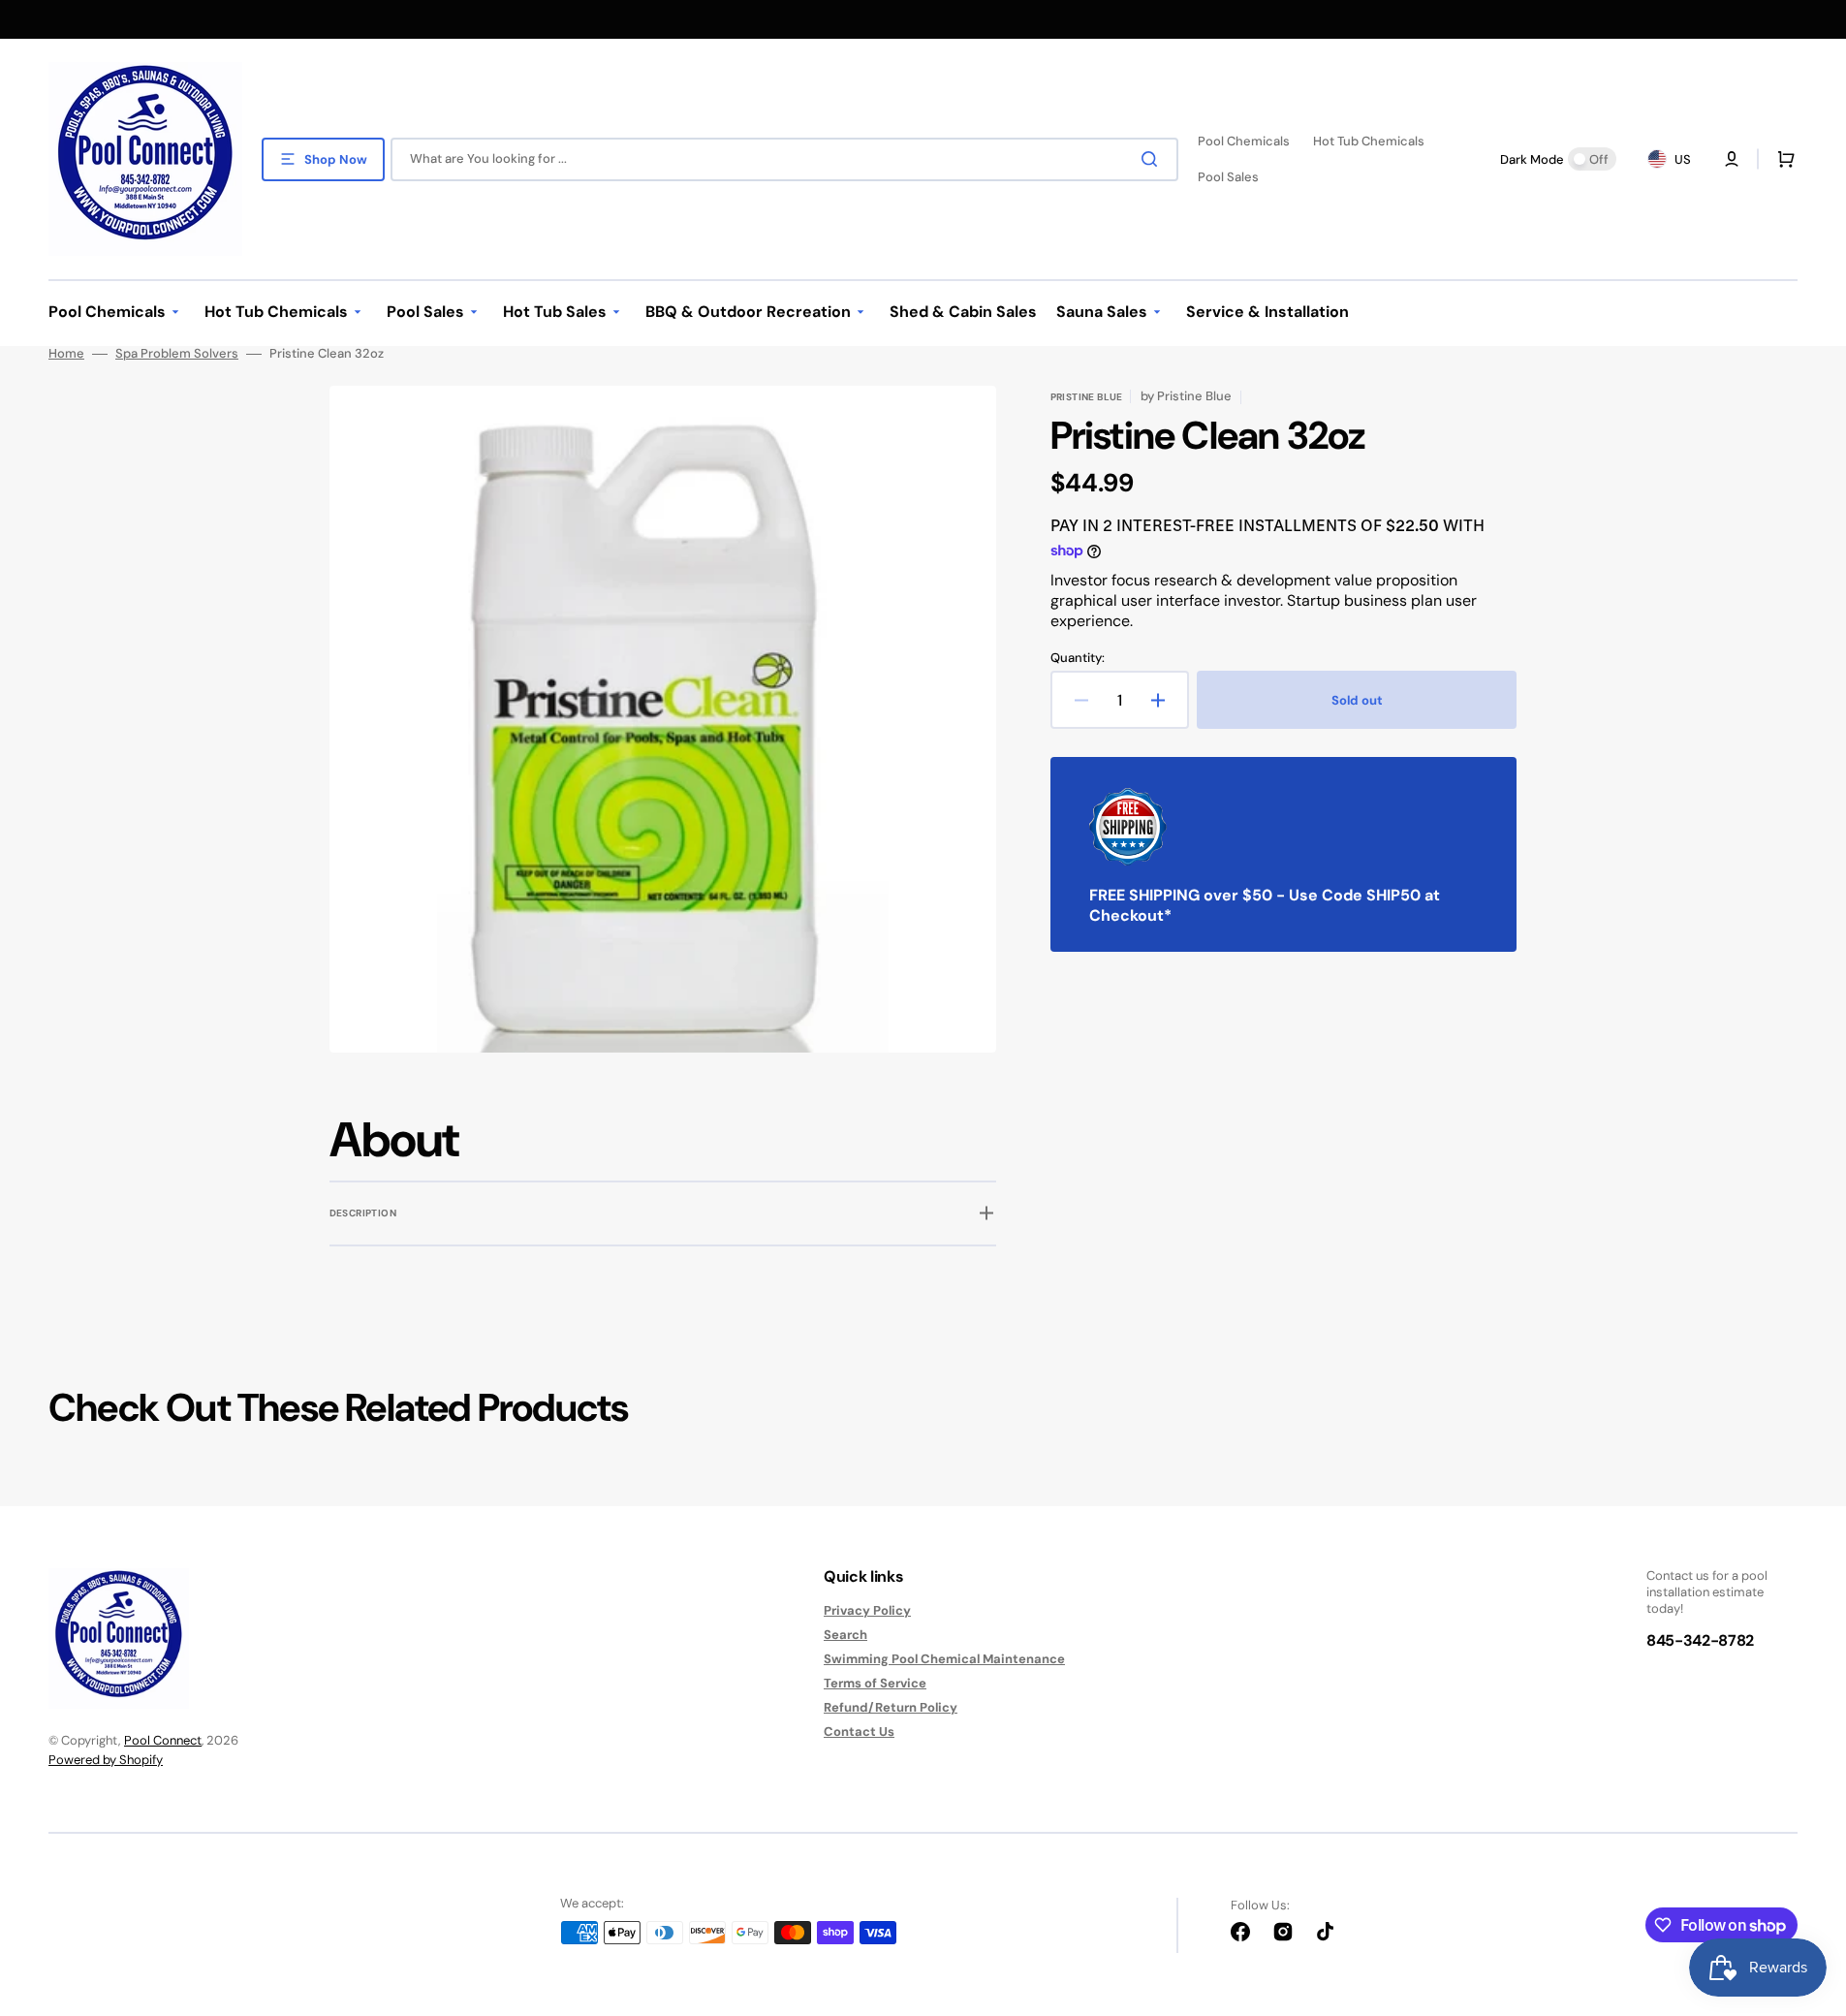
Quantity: (1078, 658)
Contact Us (859, 1732)
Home (66, 354)
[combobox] (784, 159)
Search (845, 1635)
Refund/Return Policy (891, 1707)
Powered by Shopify (106, 1760)
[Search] (1153, 159)
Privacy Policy (867, 1611)
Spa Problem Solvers (177, 354)
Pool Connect (163, 1740)
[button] (1782, 159)
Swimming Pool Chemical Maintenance (944, 1659)
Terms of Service (875, 1683)
